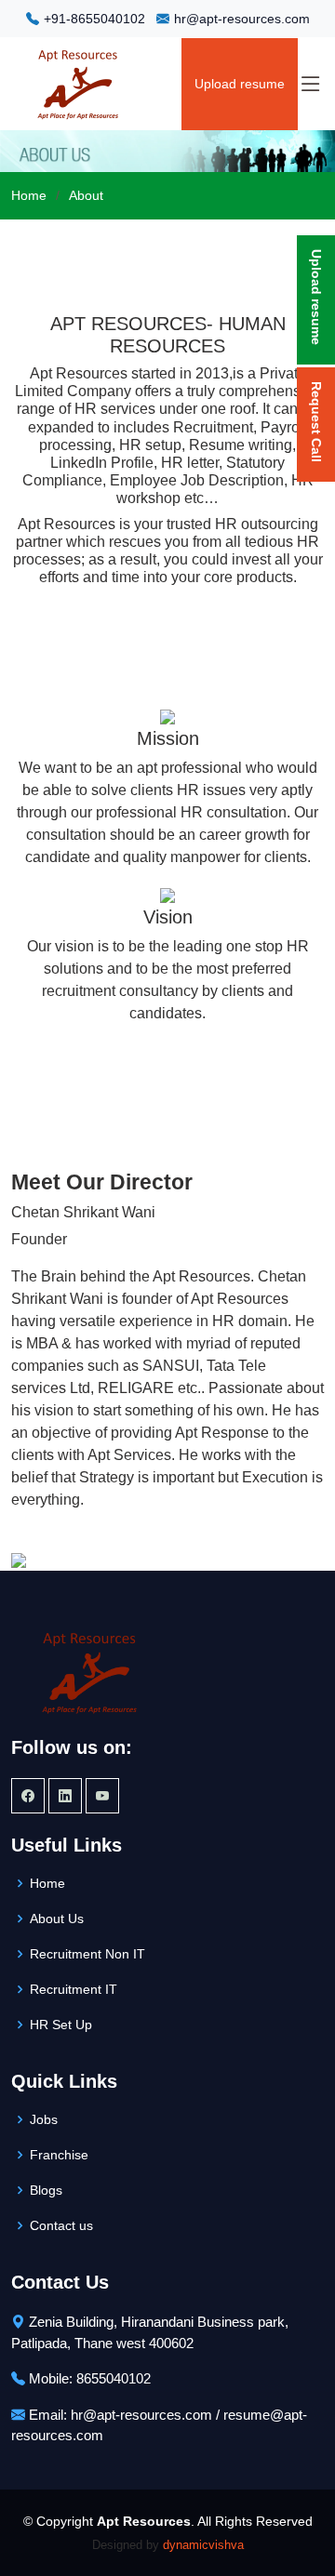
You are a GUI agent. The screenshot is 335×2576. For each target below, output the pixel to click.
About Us (57, 1919)
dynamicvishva (203, 2545)
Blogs (46, 2190)
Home (29, 195)
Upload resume (240, 84)
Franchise (59, 2155)
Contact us (61, 2225)
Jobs (44, 2119)
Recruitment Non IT (87, 1954)
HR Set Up (61, 2025)
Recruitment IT (74, 1989)
